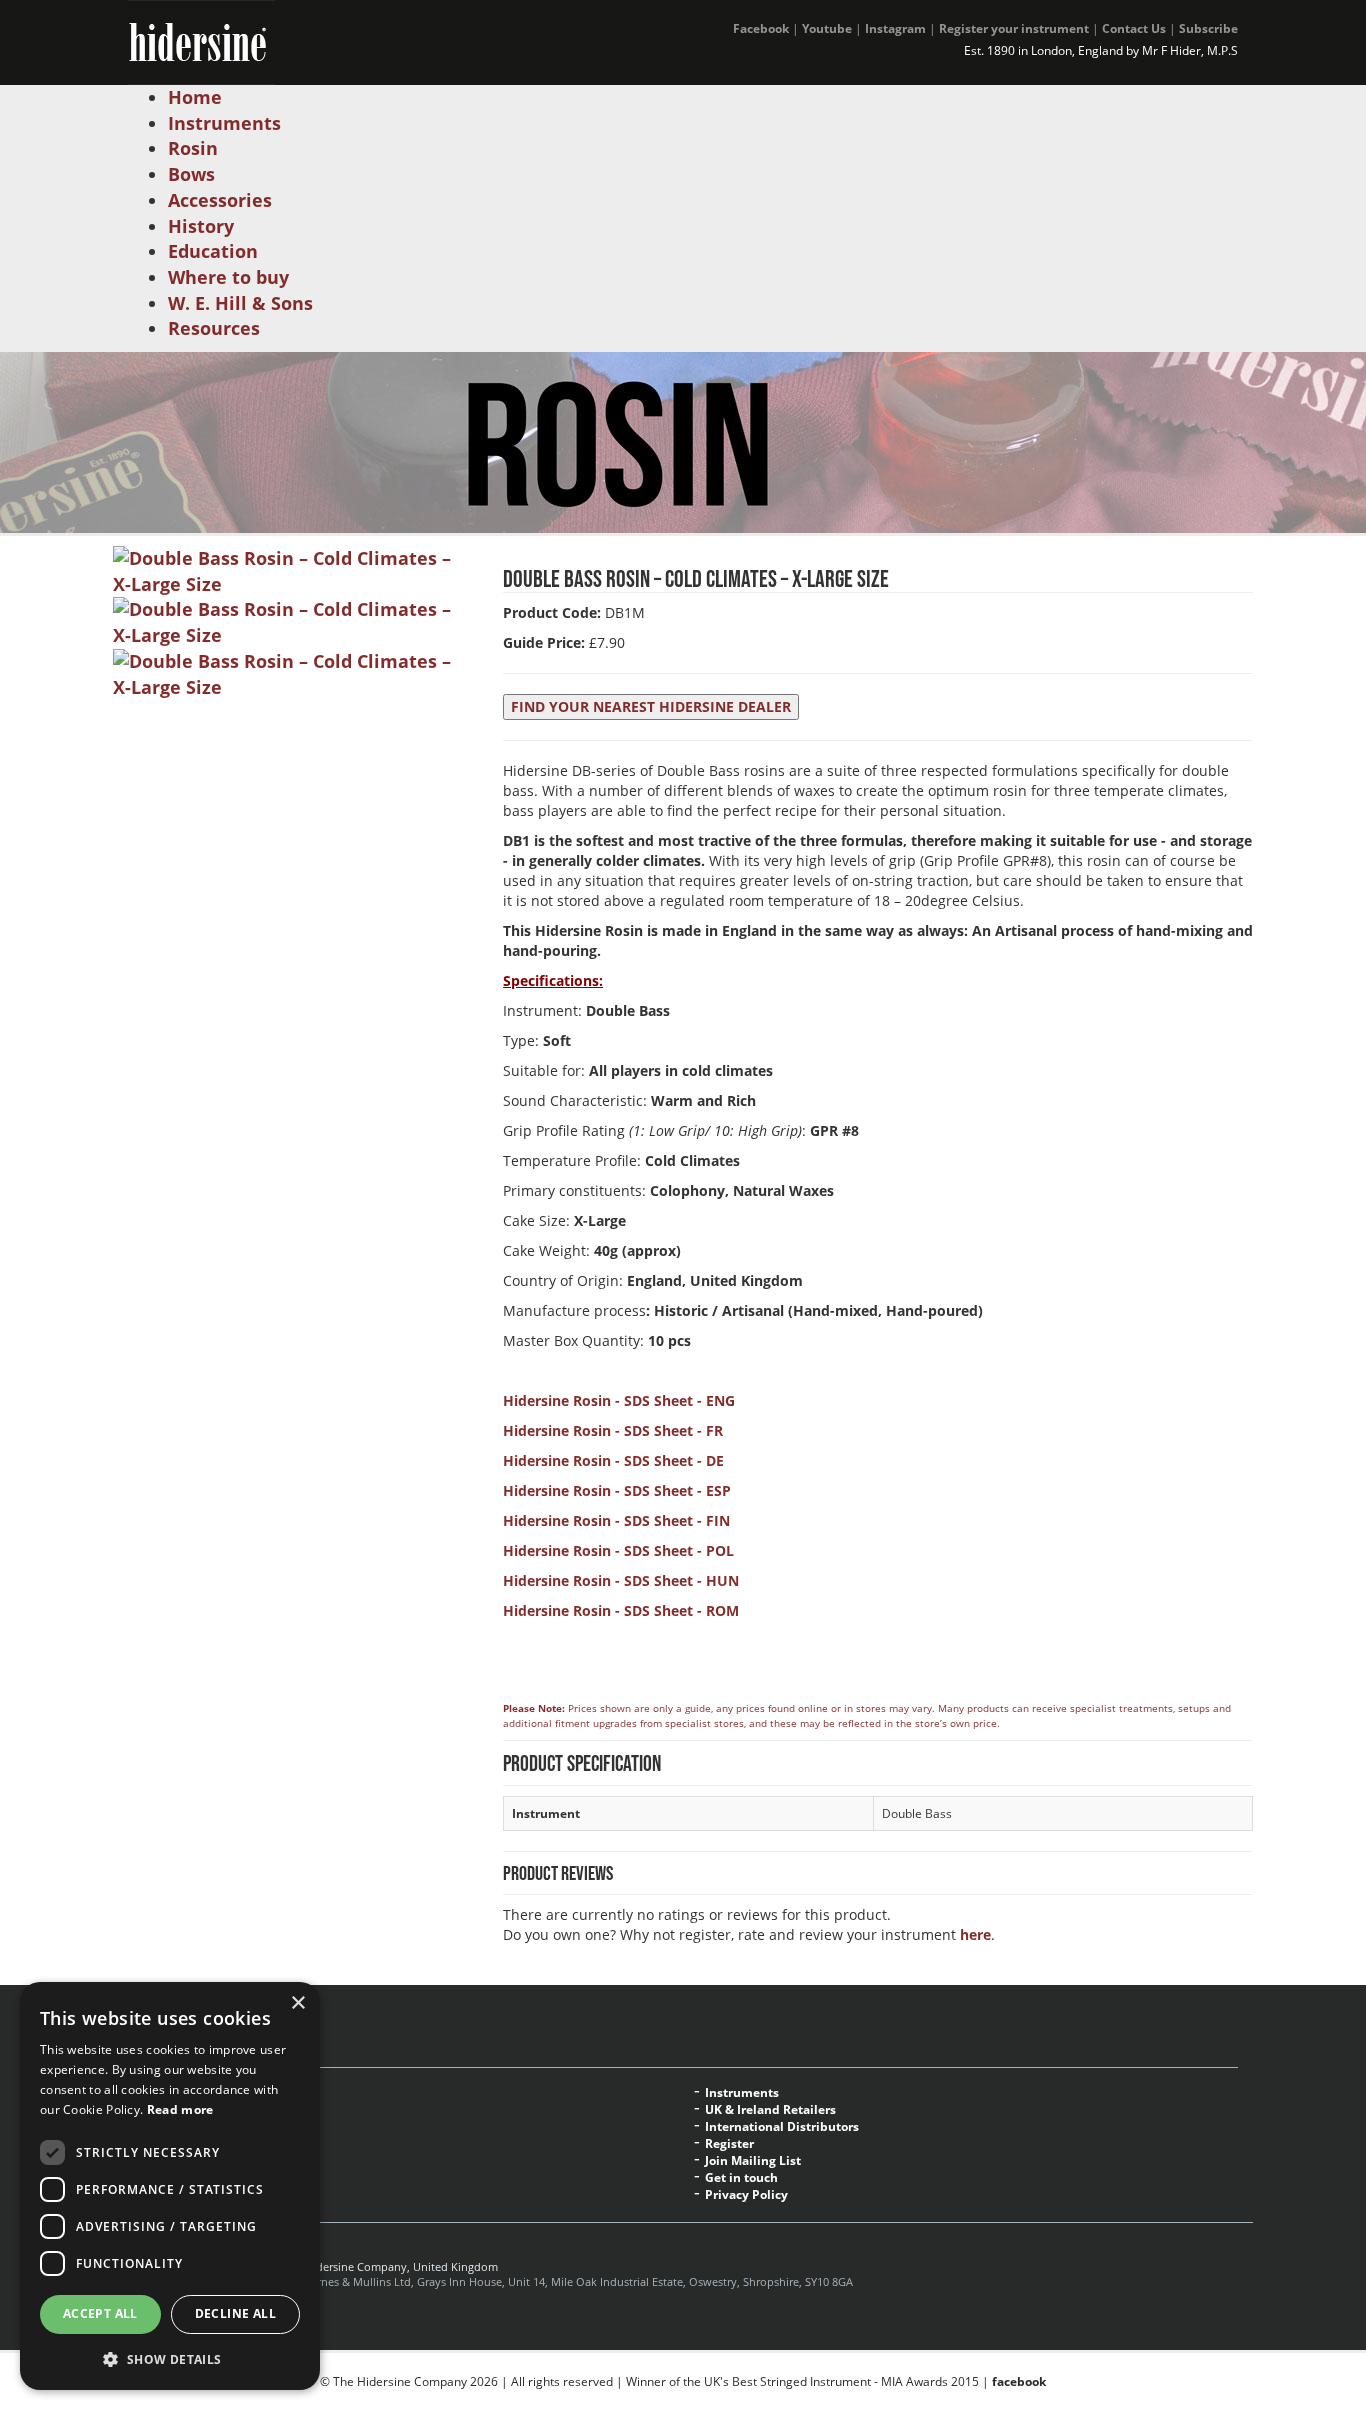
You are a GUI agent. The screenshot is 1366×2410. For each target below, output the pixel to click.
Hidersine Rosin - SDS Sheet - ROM (621, 1610)
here (975, 1934)
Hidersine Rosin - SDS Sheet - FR (613, 1430)
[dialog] (170, 2186)
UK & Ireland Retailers (770, 2110)
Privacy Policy (746, 2195)
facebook (1019, 2381)
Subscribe (1208, 28)
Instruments (742, 2093)
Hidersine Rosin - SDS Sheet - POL (618, 1550)
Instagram (895, 28)
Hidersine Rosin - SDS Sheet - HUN (621, 1580)
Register (729, 2144)
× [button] (297, 2003)
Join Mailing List (753, 2161)
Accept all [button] (100, 2313)
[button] (170, 2358)
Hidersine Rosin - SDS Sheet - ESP (617, 1490)
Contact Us (1134, 28)
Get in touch (741, 2178)
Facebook (761, 28)
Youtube (827, 28)
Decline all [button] (235, 2313)
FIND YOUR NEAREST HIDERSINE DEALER (651, 706)
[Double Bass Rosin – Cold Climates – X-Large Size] (293, 570)
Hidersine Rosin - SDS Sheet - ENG (619, 1400)
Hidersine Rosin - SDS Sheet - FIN (616, 1520)
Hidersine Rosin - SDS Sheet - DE (613, 1460)
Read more (180, 2109)
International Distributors (782, 2127)
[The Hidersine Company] (201, 40)
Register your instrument (1014, 28)
